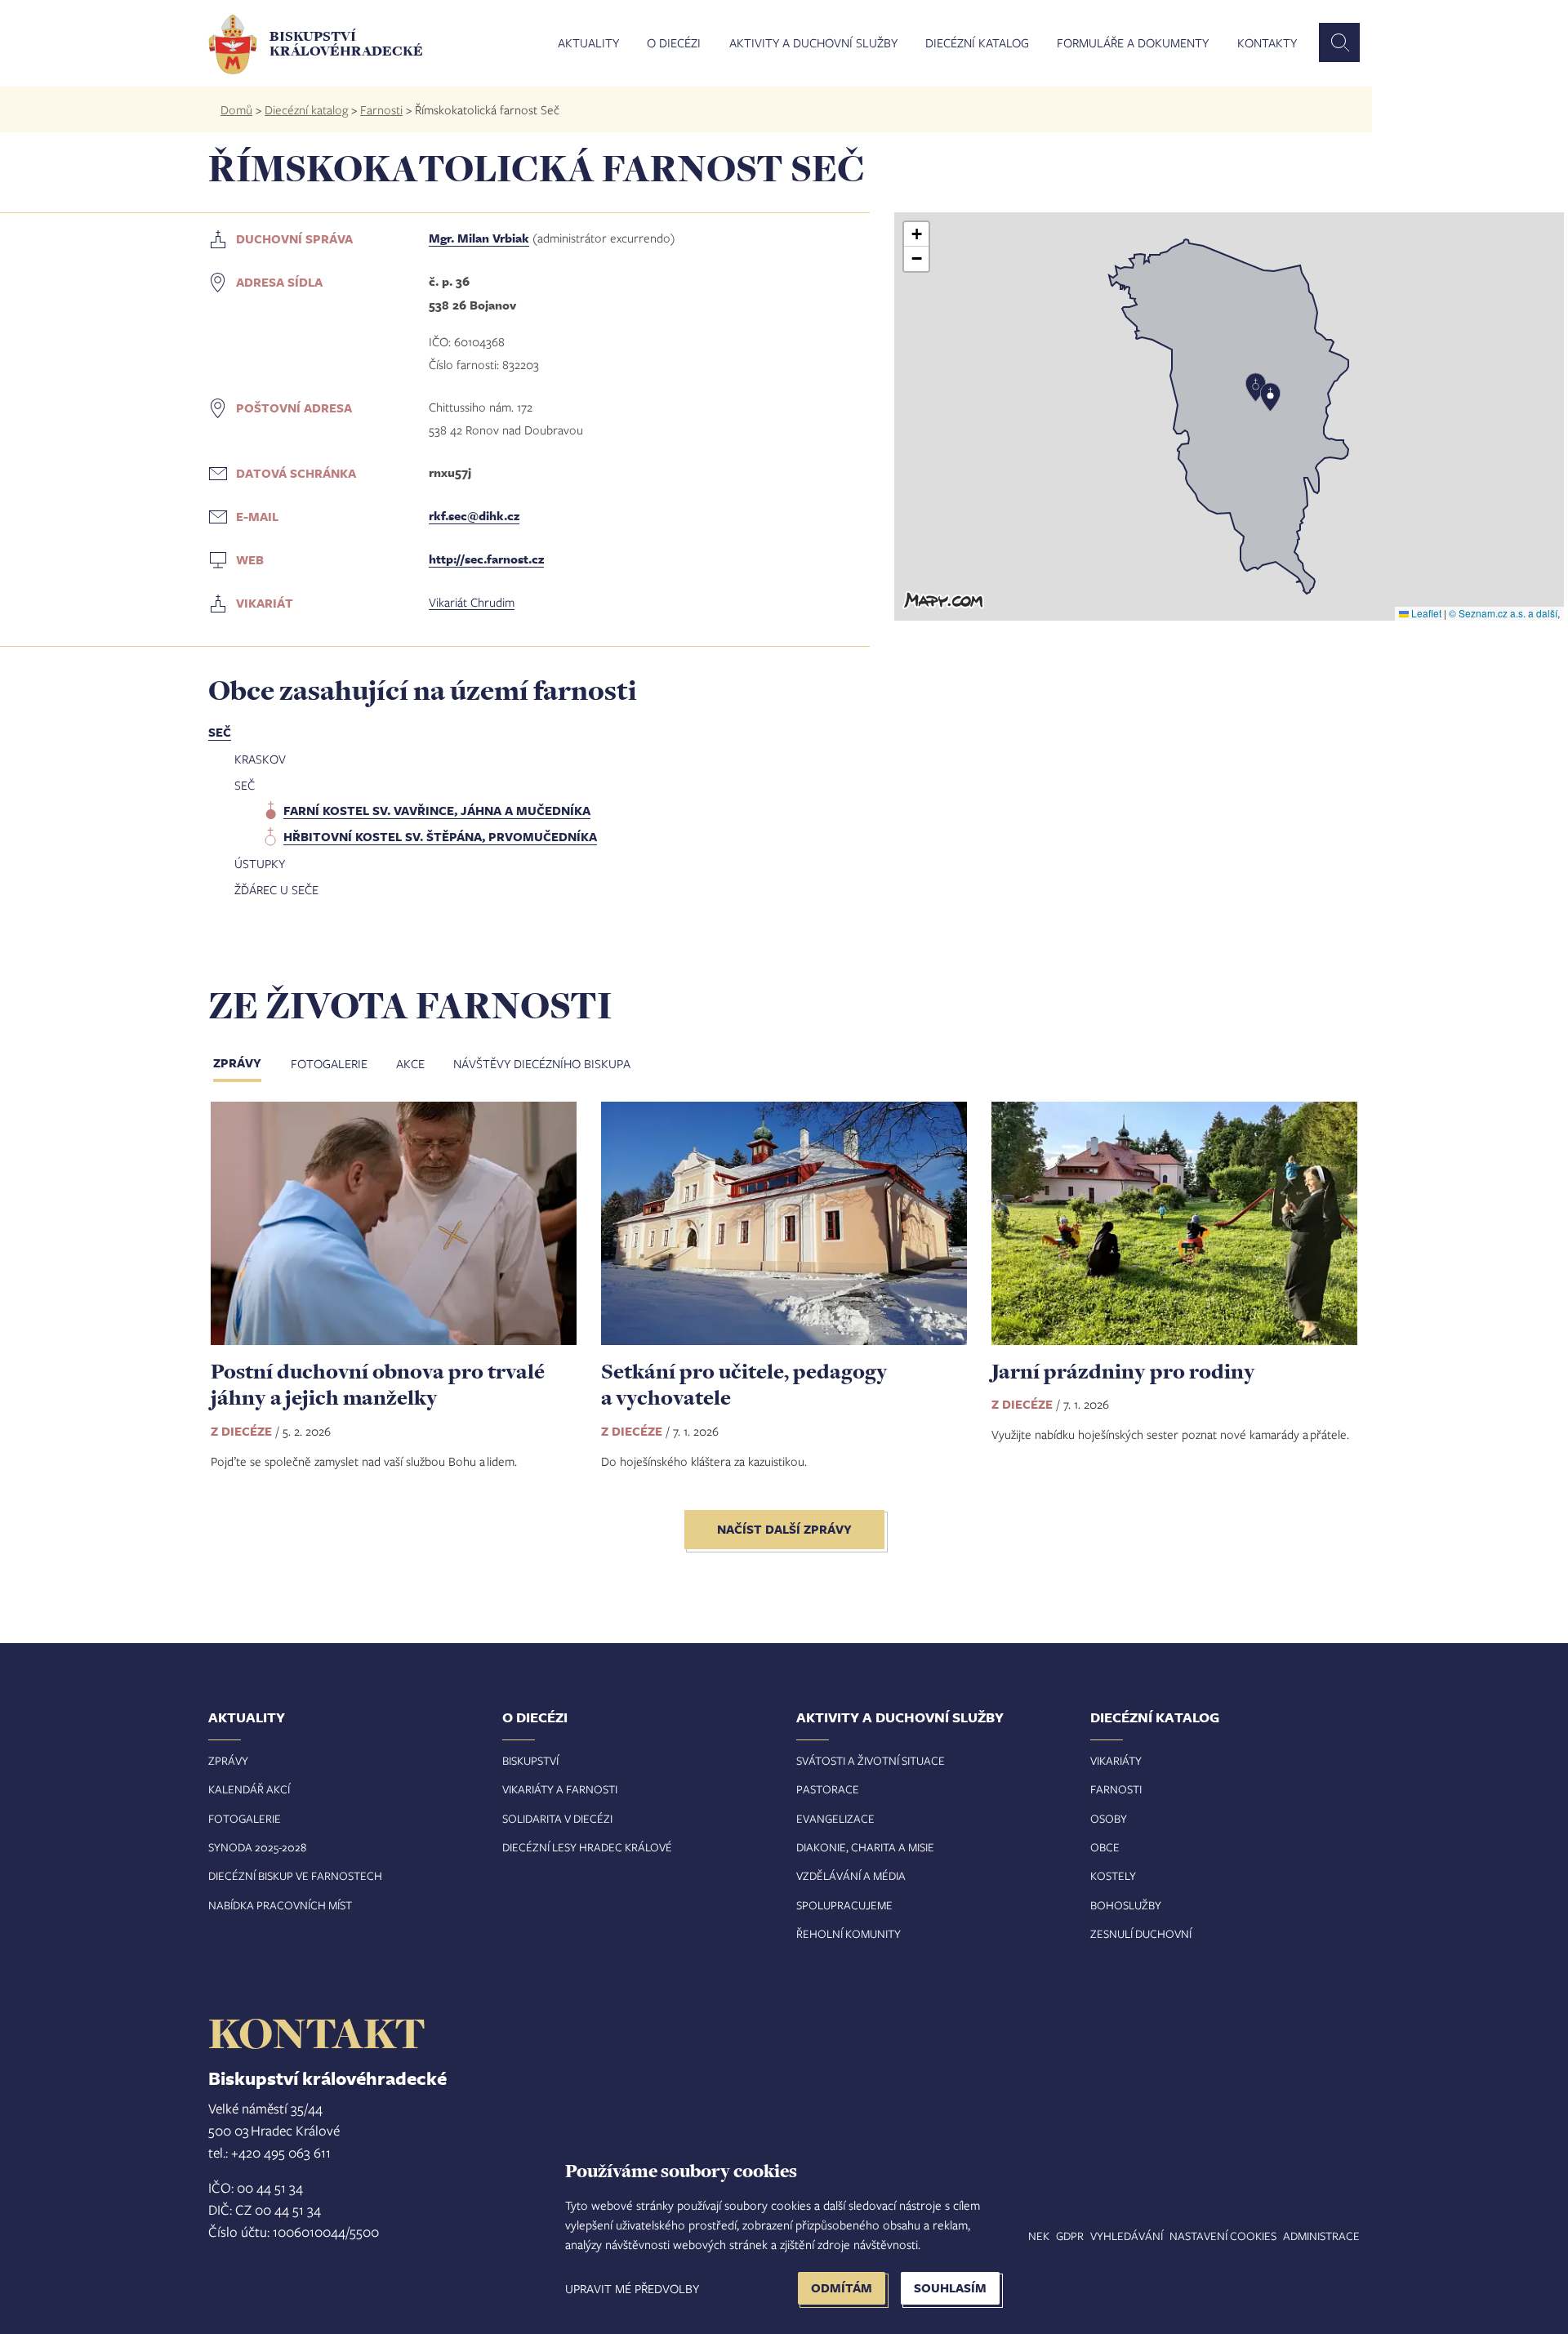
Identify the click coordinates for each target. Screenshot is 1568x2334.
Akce (410, 1063)
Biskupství (530, 1760)
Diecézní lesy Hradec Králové (587, 1847)
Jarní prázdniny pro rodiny (1123, 1371)
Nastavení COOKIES (1223, 2236)
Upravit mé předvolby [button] (632, 2288)
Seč (220, 732)
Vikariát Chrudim (472, 602)
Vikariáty (1116, 1760)
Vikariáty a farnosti (560, 1789)
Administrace (1321, 2236)
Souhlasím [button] (950, 2288)
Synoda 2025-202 (254, 1847)
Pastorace (828, 1789)
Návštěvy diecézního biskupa (542, 1063)
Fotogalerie (329, 1063)
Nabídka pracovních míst (280, 1905)
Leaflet (1425, 613)
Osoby (1109, 1818)
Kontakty (1267, 43)
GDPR (1070, 2236)
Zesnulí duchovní (1141, 1933)
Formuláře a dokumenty (1133, 43)
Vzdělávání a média (851, 1875)
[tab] (250, 1065)
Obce (1105, 1847)
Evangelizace (835, 1818)
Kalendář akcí (249, 1789)
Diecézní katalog (977, 43)
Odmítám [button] (842, 2288)
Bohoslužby (1126, 1905)
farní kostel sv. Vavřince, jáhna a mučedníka (437, 811)
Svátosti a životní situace (871, 1760)
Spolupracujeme (844, 1905)
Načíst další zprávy (784, 1529)
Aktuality (588, 43)
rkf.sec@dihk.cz (474, 516)
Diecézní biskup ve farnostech (295, 1875)
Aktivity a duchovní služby (813, 43)
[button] (1229, 416)
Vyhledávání (1127, 2236)
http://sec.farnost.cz (486, 559)
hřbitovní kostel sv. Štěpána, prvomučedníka (440, 837)
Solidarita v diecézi (557, 1818)
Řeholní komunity (849, 1933)
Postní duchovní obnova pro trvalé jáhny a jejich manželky (378, 1384)
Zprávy (237, 1063)
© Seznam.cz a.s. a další (1503, 613)
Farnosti (381, 109)
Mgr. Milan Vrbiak (479, 238)
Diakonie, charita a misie (865, 1847)
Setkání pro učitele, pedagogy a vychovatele (744, 1384)
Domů (236, 109)
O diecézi (674, 43)
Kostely (1113, 1875)
